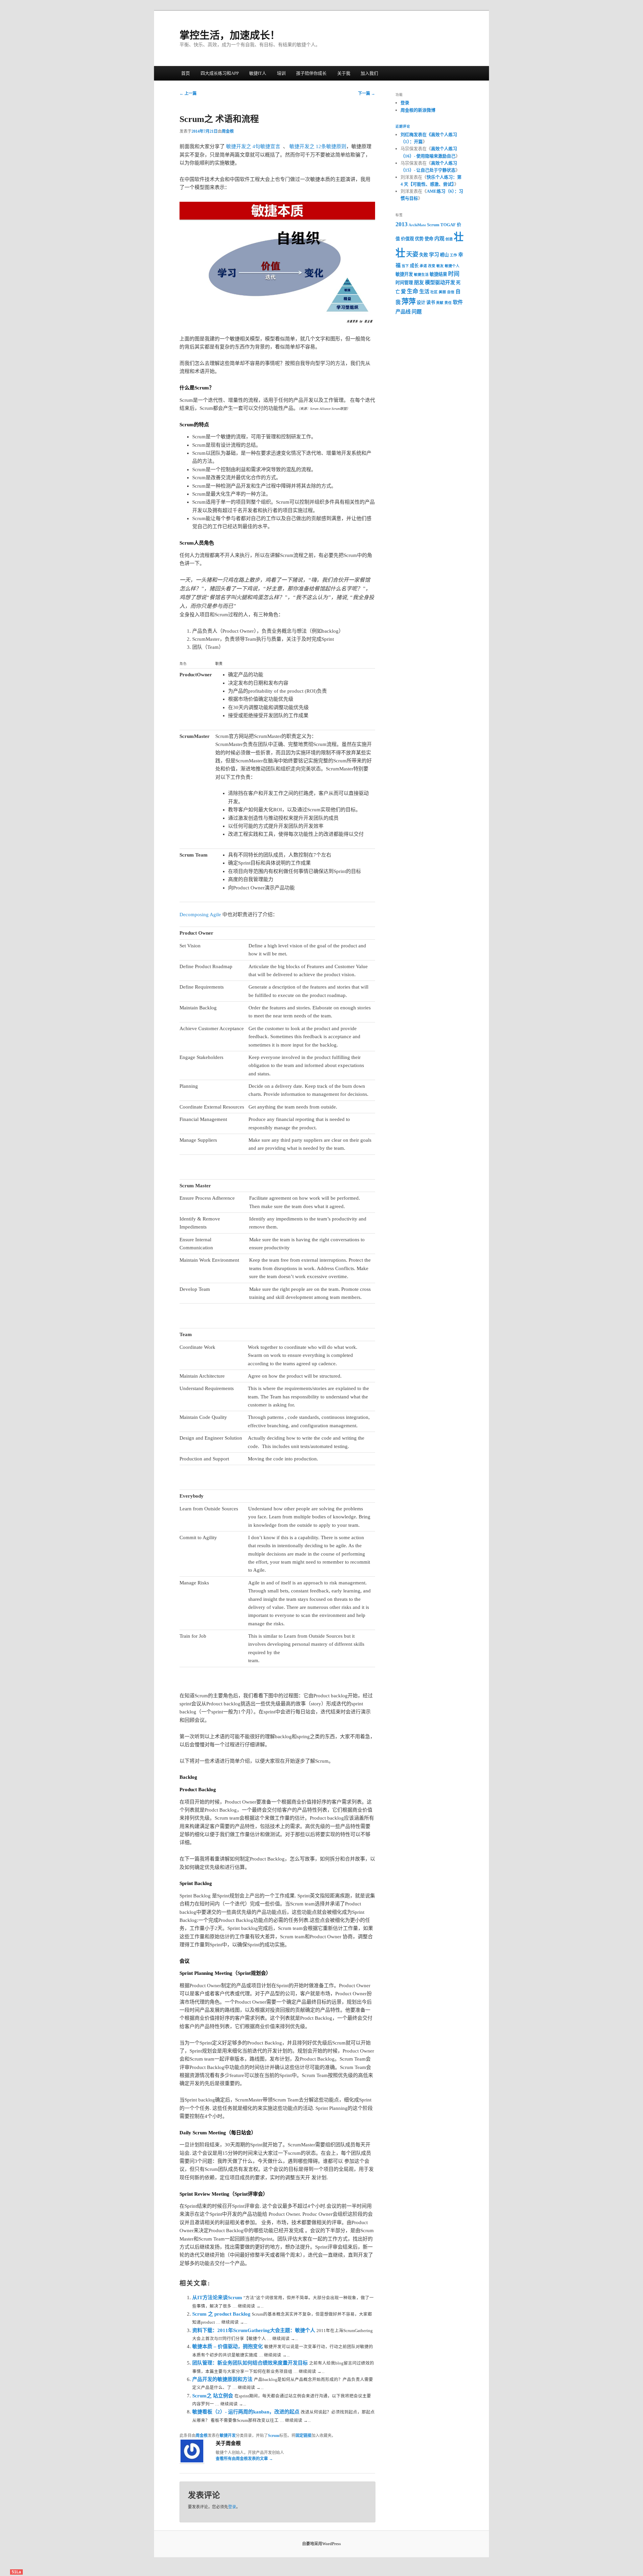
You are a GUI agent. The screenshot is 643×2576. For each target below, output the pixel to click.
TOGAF (448, 225)
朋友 (419, 282)
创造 (449, 239)
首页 (186, 73)
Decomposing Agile (200, 915)
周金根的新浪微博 (418, 110)
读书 (431, 302)
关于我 (344, 73)
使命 (429, 239)
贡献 (440, 303)
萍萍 (409, 302)
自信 (451, 292)
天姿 (412, 254)
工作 (453, 255)
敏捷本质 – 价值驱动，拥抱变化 (228, 2346)
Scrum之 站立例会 (213, 2396)
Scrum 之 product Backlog (222, 2314)
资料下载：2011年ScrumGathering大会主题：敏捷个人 (254, 2330)
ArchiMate (417, 225)
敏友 (440, 266)
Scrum (274, 2436)
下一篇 (367, 93)
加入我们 (369, 73)
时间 (454, 274)
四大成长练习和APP (220, 73)
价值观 (407, 239)
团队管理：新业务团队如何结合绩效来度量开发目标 (251, 2363)
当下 (405, 266)
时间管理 (404, 283)
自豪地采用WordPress (321, 2544)
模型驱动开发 (440, 282)
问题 (417, 312)
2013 (402, 224)
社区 (434, 292)
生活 (424, 292)
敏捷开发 (228, 2436)
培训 (281, 73)
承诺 (423, 266)
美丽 (442, 292)
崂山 (444, 255)
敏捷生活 (421, 275)
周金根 (228, 131)
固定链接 (303, 2436)
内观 (439, 239)
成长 (414, 266)
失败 (424, 255)
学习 (434, 255)
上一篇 (188, 93)
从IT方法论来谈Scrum (218, 2298)
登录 (232, 2507)
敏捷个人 (452, 266)
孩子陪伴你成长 (311, 73)
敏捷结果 (438, 274)
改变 (432, 266)
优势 (419, 239)
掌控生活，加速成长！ (230, 35)
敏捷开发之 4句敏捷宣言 (253, 146)
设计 (421, 302)
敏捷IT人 (258, 73)
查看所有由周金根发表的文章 (244, 2459)
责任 (448, 303)
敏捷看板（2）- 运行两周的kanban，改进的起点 (246, 2412)
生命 (413, 291)
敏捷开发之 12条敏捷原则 (318, 146)
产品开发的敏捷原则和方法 (223, 2379)
